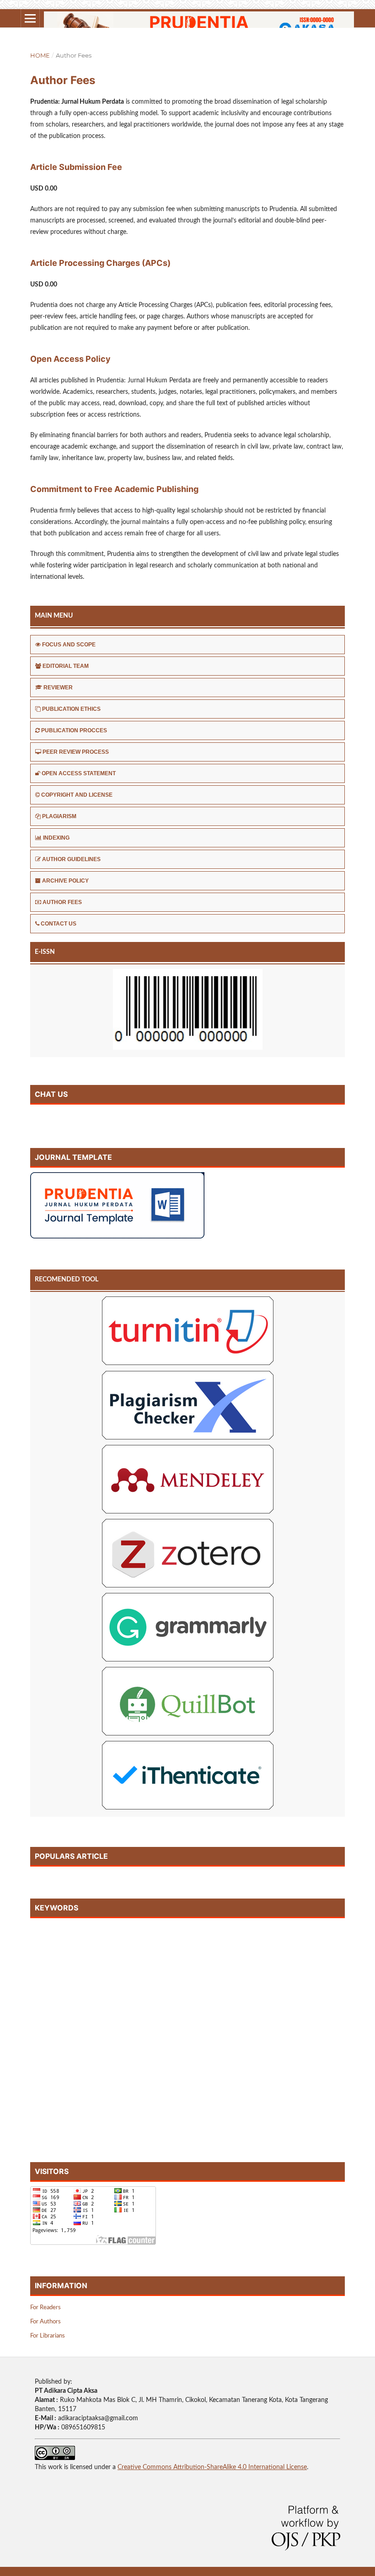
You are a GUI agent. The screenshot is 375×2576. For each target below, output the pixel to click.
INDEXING (56, 838)
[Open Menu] (30, 18)
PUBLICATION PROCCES (74, 730)
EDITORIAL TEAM (66, 666)
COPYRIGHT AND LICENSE (77, 795)
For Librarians (48, 2336)
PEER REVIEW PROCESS (76, 752)
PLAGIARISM (59, 816)
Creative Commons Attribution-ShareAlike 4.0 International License (212, 2467)
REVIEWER (58, 688)
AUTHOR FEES (62, 902)
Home (40, 55)
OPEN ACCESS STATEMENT (79, 773)
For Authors (46, 2322)
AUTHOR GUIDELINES (71, 859)
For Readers (46, 2308)
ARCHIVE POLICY (65, 881)
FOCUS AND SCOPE (69, 645)
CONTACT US (59, 924)
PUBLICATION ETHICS (71, 709)
